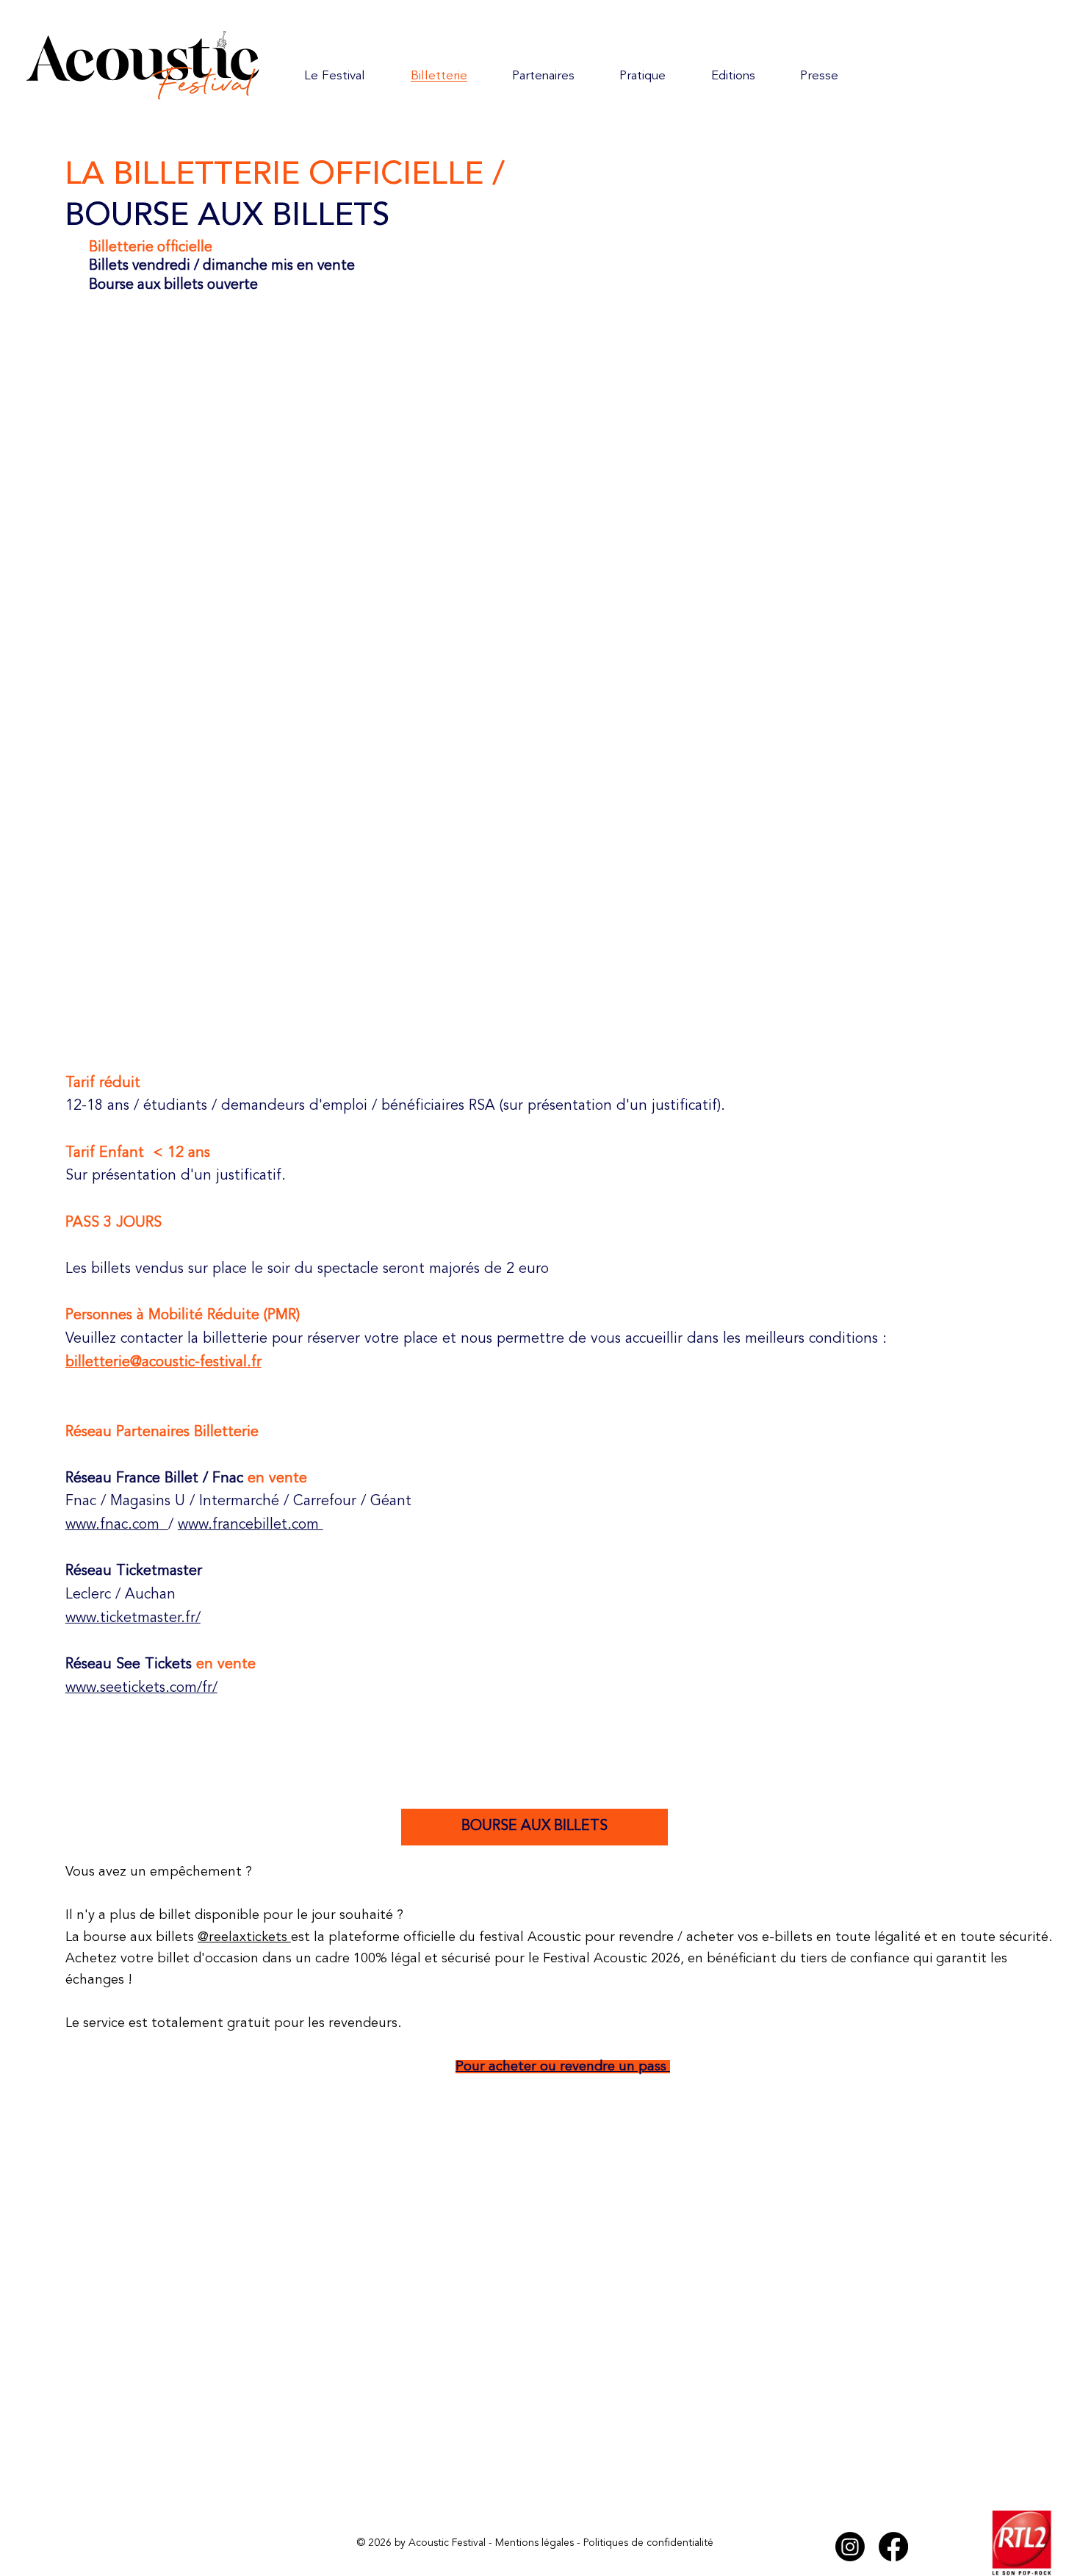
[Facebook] (893, 2547)
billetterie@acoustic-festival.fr (163, 1363)
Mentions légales (534, 2543)
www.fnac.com (112, 1525)
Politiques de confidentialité (648, 2543)
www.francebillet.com (251, 1525)
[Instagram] (850, 2547)
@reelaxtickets (244, 1937)
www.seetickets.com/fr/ (141, 1688)
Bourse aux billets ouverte (173, 285)
